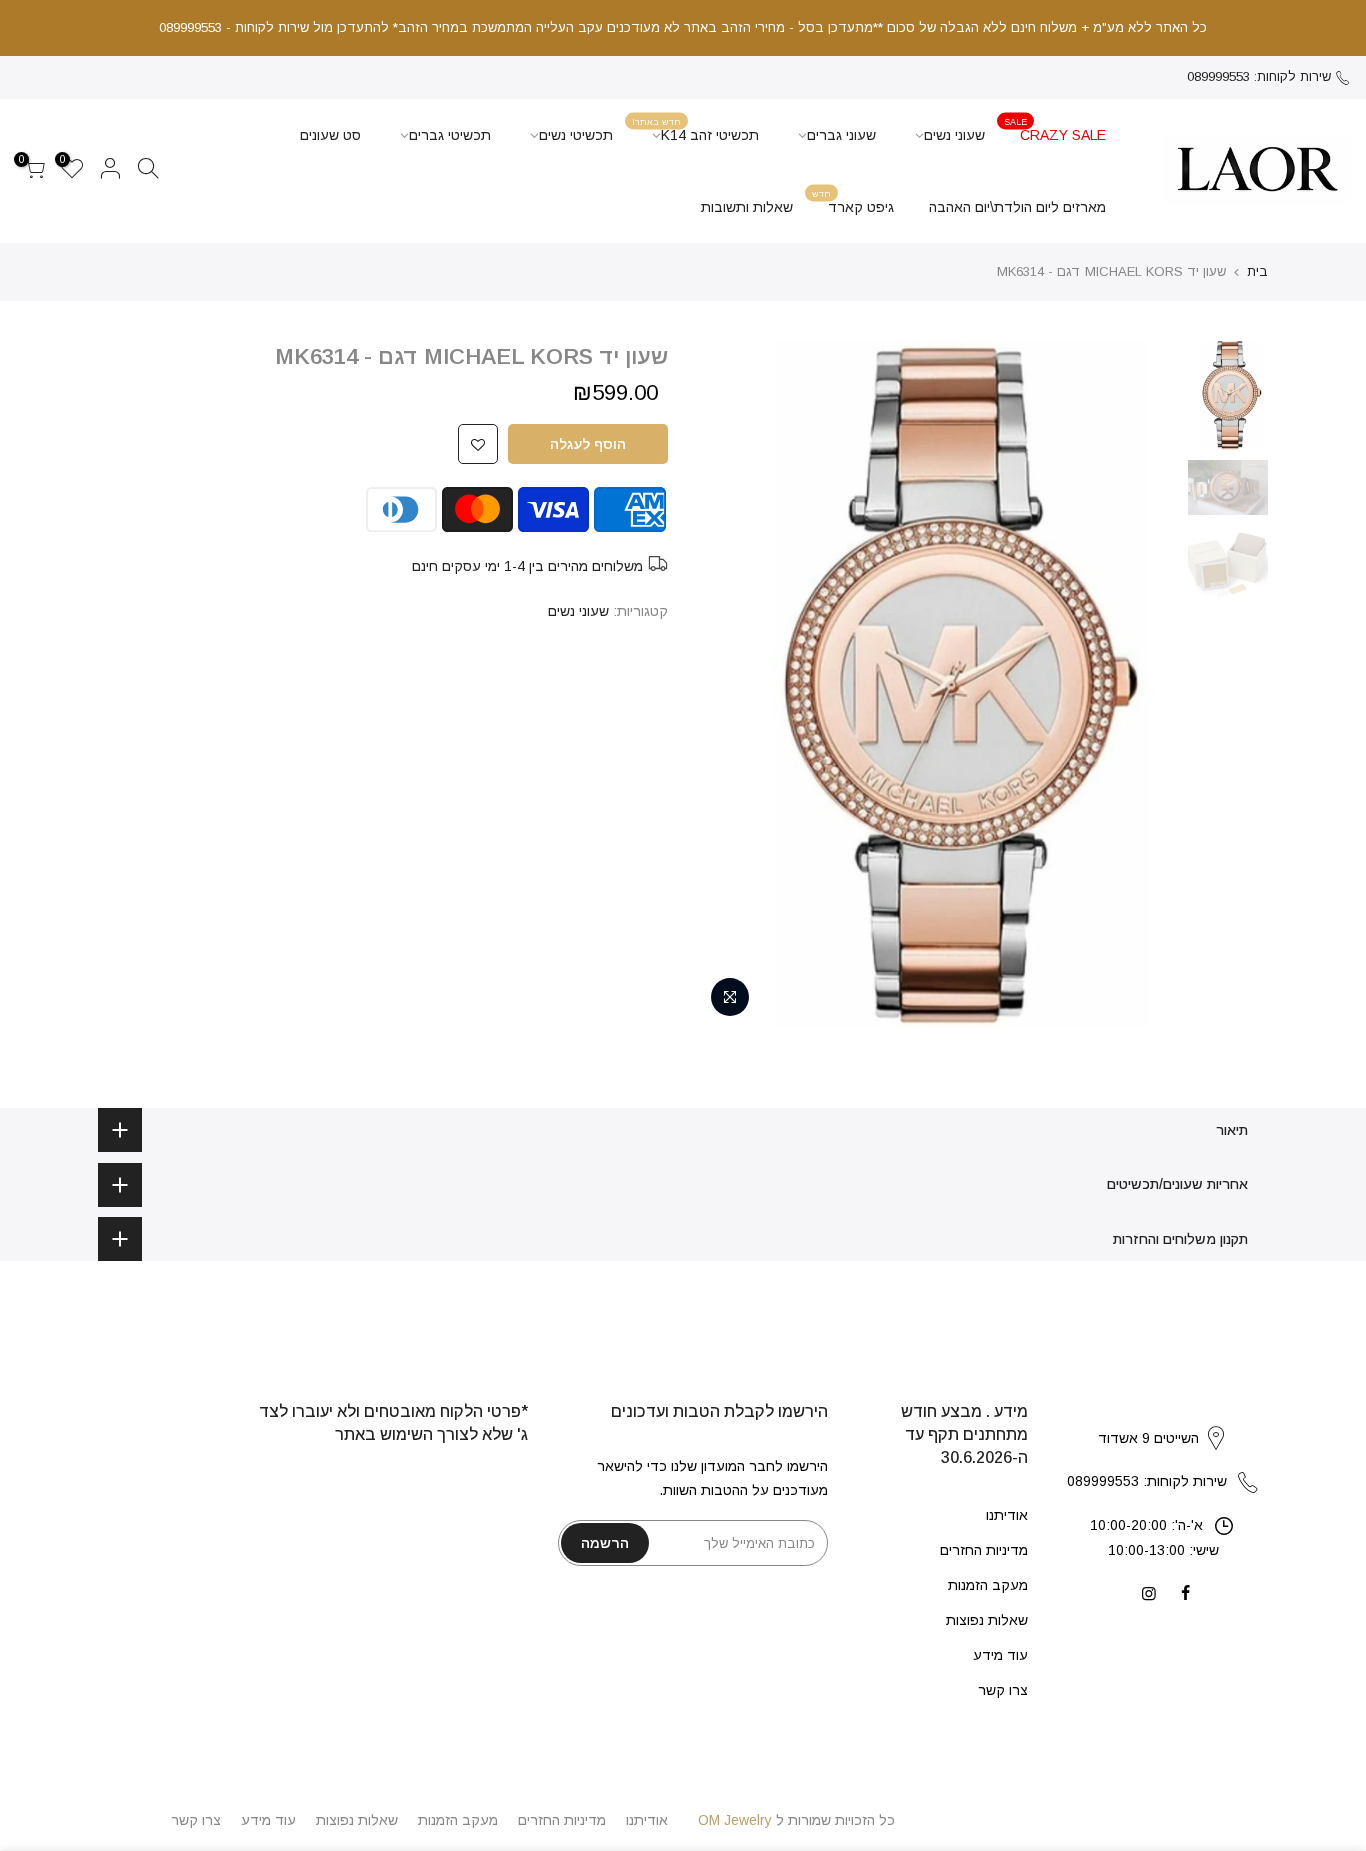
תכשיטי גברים (450, 135)
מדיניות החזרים (984, 1550)
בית (1257, 271)
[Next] (733, 684)
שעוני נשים (954, 135)
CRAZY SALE (1055, 129)
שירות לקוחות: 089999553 (1259, 76)
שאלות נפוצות (987, 1620)
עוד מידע (1000, 1655)
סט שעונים (330, 135)
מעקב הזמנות (988, 1585)
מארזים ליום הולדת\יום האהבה (1017, 207)
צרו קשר (1003, 1690)
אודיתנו (1007, 1515)
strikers (1163, 1417)
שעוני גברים (841, 135)
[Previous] (1143, 684)
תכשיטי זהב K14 (695, 129)
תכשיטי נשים (576, 135)
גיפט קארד (853, 201)
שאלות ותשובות (747, 207)
